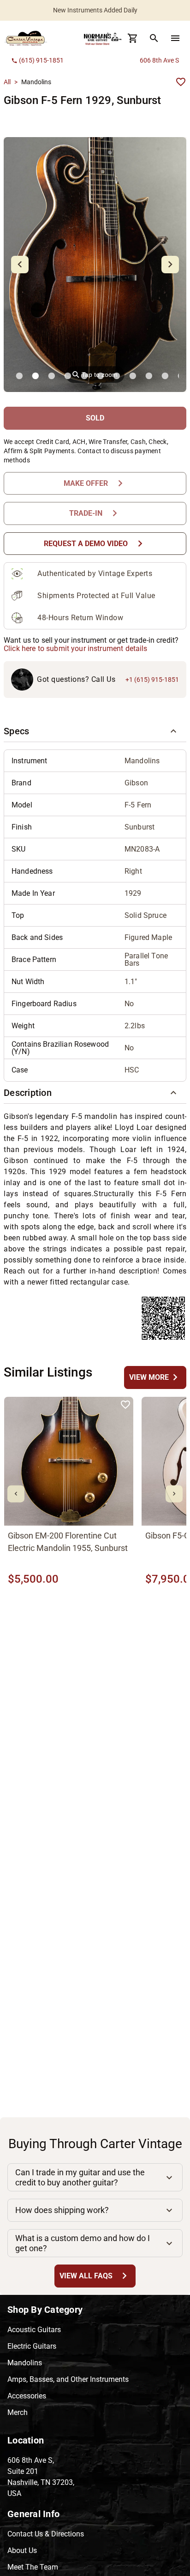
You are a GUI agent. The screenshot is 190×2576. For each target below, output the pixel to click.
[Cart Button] (133, 38)
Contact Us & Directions (46, 2534)
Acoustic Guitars (34, 2330)
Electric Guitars (32, 2346)
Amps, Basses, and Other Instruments (68, 2379)
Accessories (27, 2396)
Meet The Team (33, 2567)
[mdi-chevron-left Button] (16, 1494)
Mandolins (25, 2363)
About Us (22, 2550)
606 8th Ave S (159, 60)
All (7, 82)
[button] (95, 731)
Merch (18, 2412)
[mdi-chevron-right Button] (174, 1494)
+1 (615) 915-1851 (152, 680)
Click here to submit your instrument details (76, 648)
